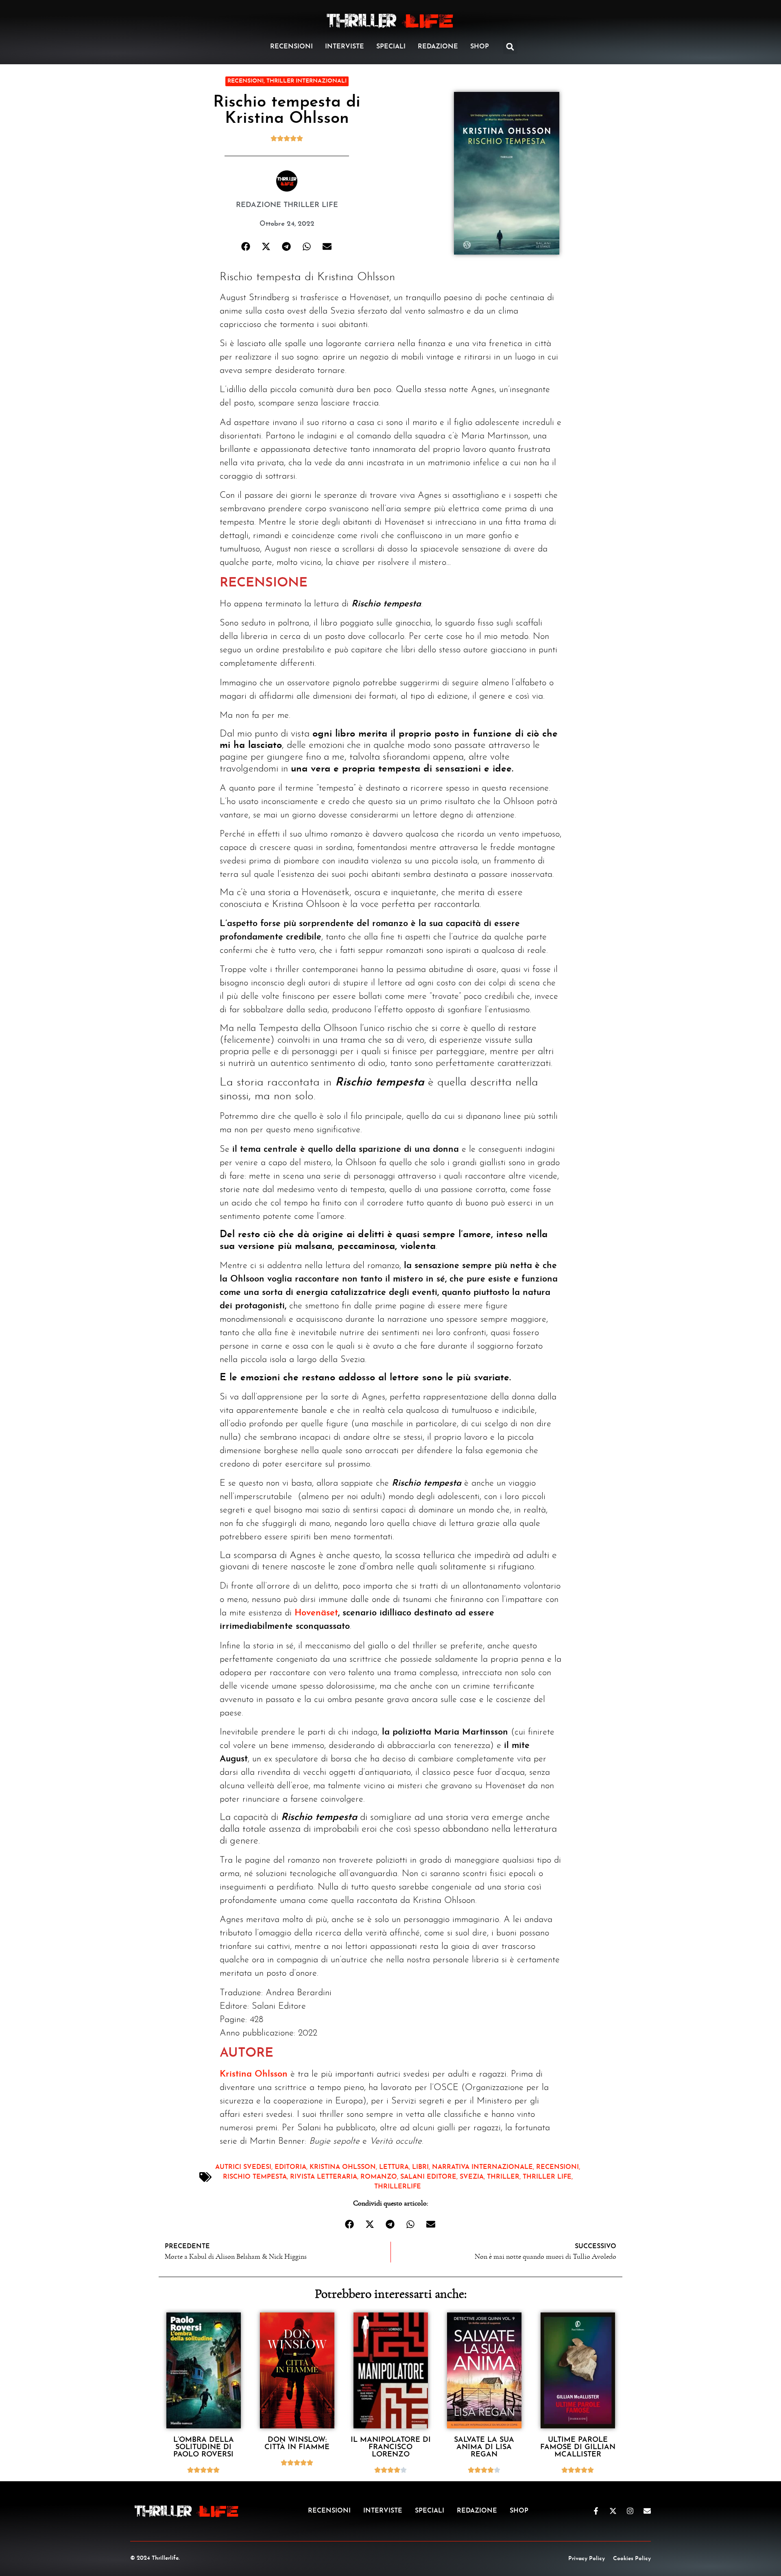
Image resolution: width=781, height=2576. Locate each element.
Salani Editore (428, 2177)
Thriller (503, 2177)
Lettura (394, 2167)
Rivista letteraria (324, 2177)
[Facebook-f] (596, 2511)
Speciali (391, 47)
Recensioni (291, 47)
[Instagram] (630, 2511)
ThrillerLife (398, 2187)
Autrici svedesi (243, 2167)
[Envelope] (647, 2511)
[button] (510, 47)
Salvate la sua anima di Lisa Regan (484, 2447)
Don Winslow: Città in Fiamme (297, 2444)
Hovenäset (316, 1613)
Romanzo (379, 2177)
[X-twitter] (613, 2511)
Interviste (345, 47)
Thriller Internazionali (307, 81)
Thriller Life (547, 2177)
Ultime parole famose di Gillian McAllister (578, 2447)
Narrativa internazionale (482, 2167)
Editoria (290, 2167)
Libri (420, 2167)
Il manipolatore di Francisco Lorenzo (391, 2447)
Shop (480, 47)
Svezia (472, 2177)
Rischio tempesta (255, 2177)
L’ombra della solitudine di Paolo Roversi (204, 2447)
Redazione (438, 47)
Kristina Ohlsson (254, 2074)
